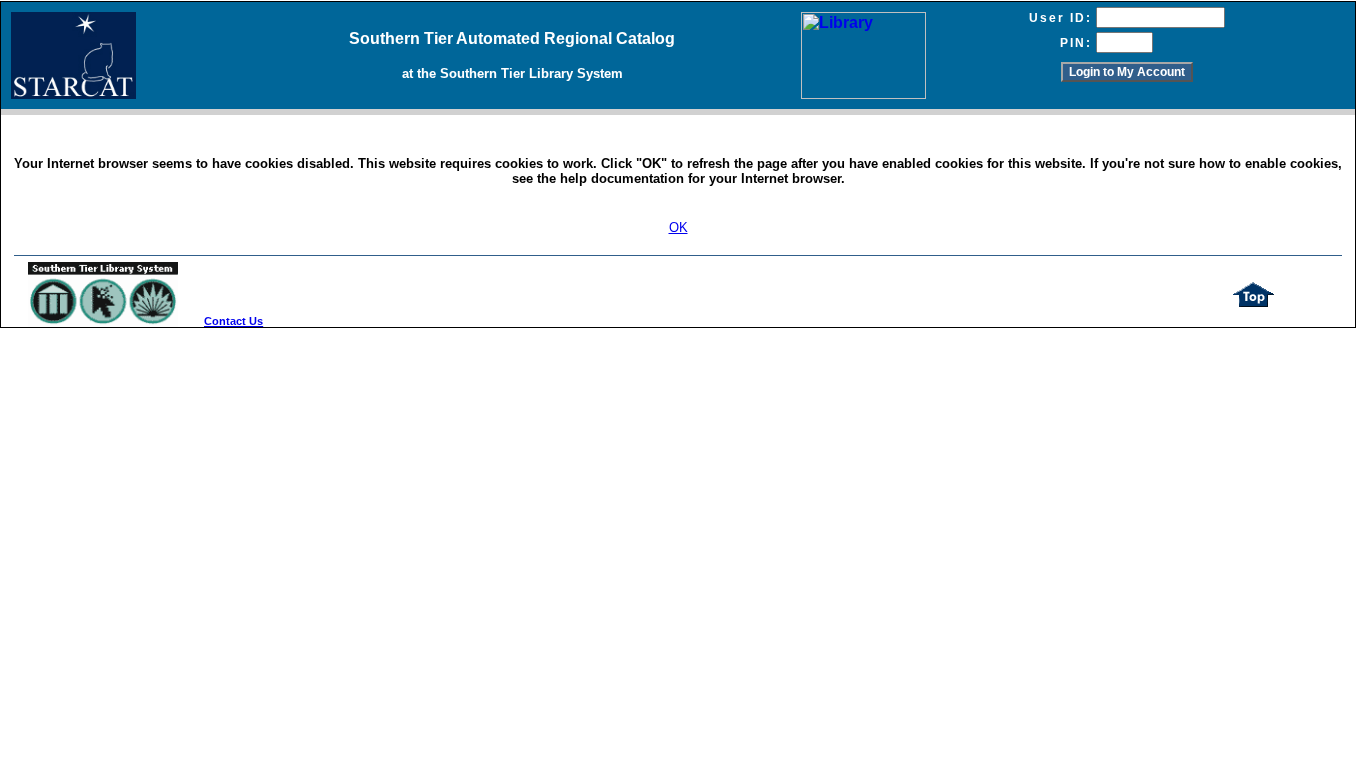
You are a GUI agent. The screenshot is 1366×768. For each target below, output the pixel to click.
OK (678, 227)
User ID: (1060, 18)
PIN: (1076, 43)
